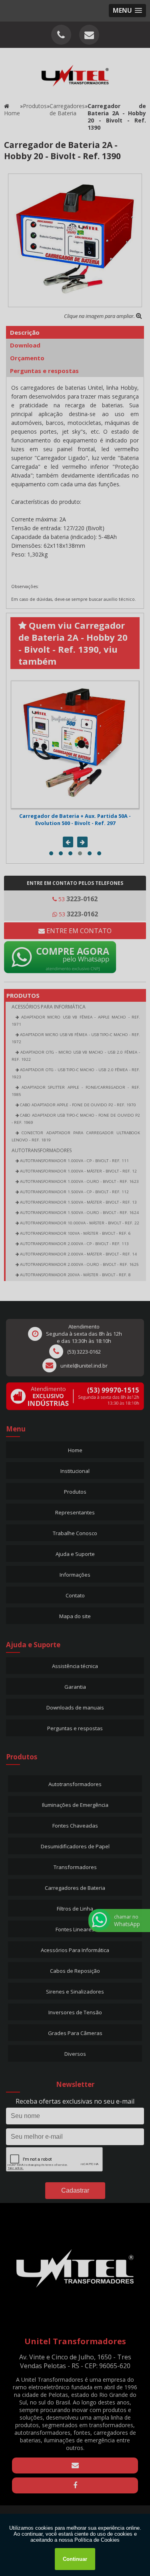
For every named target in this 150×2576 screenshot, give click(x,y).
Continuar (75, 2559)
